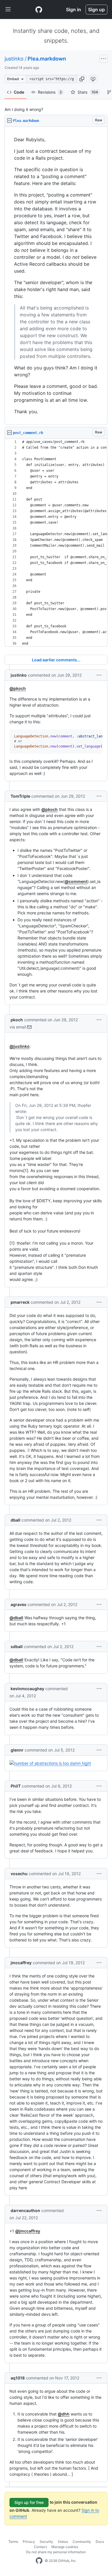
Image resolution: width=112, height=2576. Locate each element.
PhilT (16, 1786)
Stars (88, 92)
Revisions (50, 92)
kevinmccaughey (27, 1689)
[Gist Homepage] (39, 10)
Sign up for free (29, 2502)
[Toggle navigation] (8, 10)
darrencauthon (25, 2210)
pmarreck (20, 1302)
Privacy (29, 2542)
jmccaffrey (21, 1963)
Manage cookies (65, 2547)
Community (82, 2542)
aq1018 (18, 2378)
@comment (76, 881)
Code (19, 92)
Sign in (74, 10)
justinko (14, 59)
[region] (56, 276)
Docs (100, 2542)
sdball (17, 1646)
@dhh (64, 2414)
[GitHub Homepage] (39, 2561)
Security (46, 2542)
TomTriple (20, 796)
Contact (40, 2547)
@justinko (20, 1046)
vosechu (19, 1874)
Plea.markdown (47, 59)
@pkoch (18, 688)
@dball (16, 1618)
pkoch (17, 1020)
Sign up (96, 10)
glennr (17, 1750)
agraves (19, 1604)
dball (16, 1520)
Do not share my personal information (56, 2552)
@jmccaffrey (28, 2231)
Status (63, 2542)
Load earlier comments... (56, 660)
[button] (82, 79)
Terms (13, 2542)
